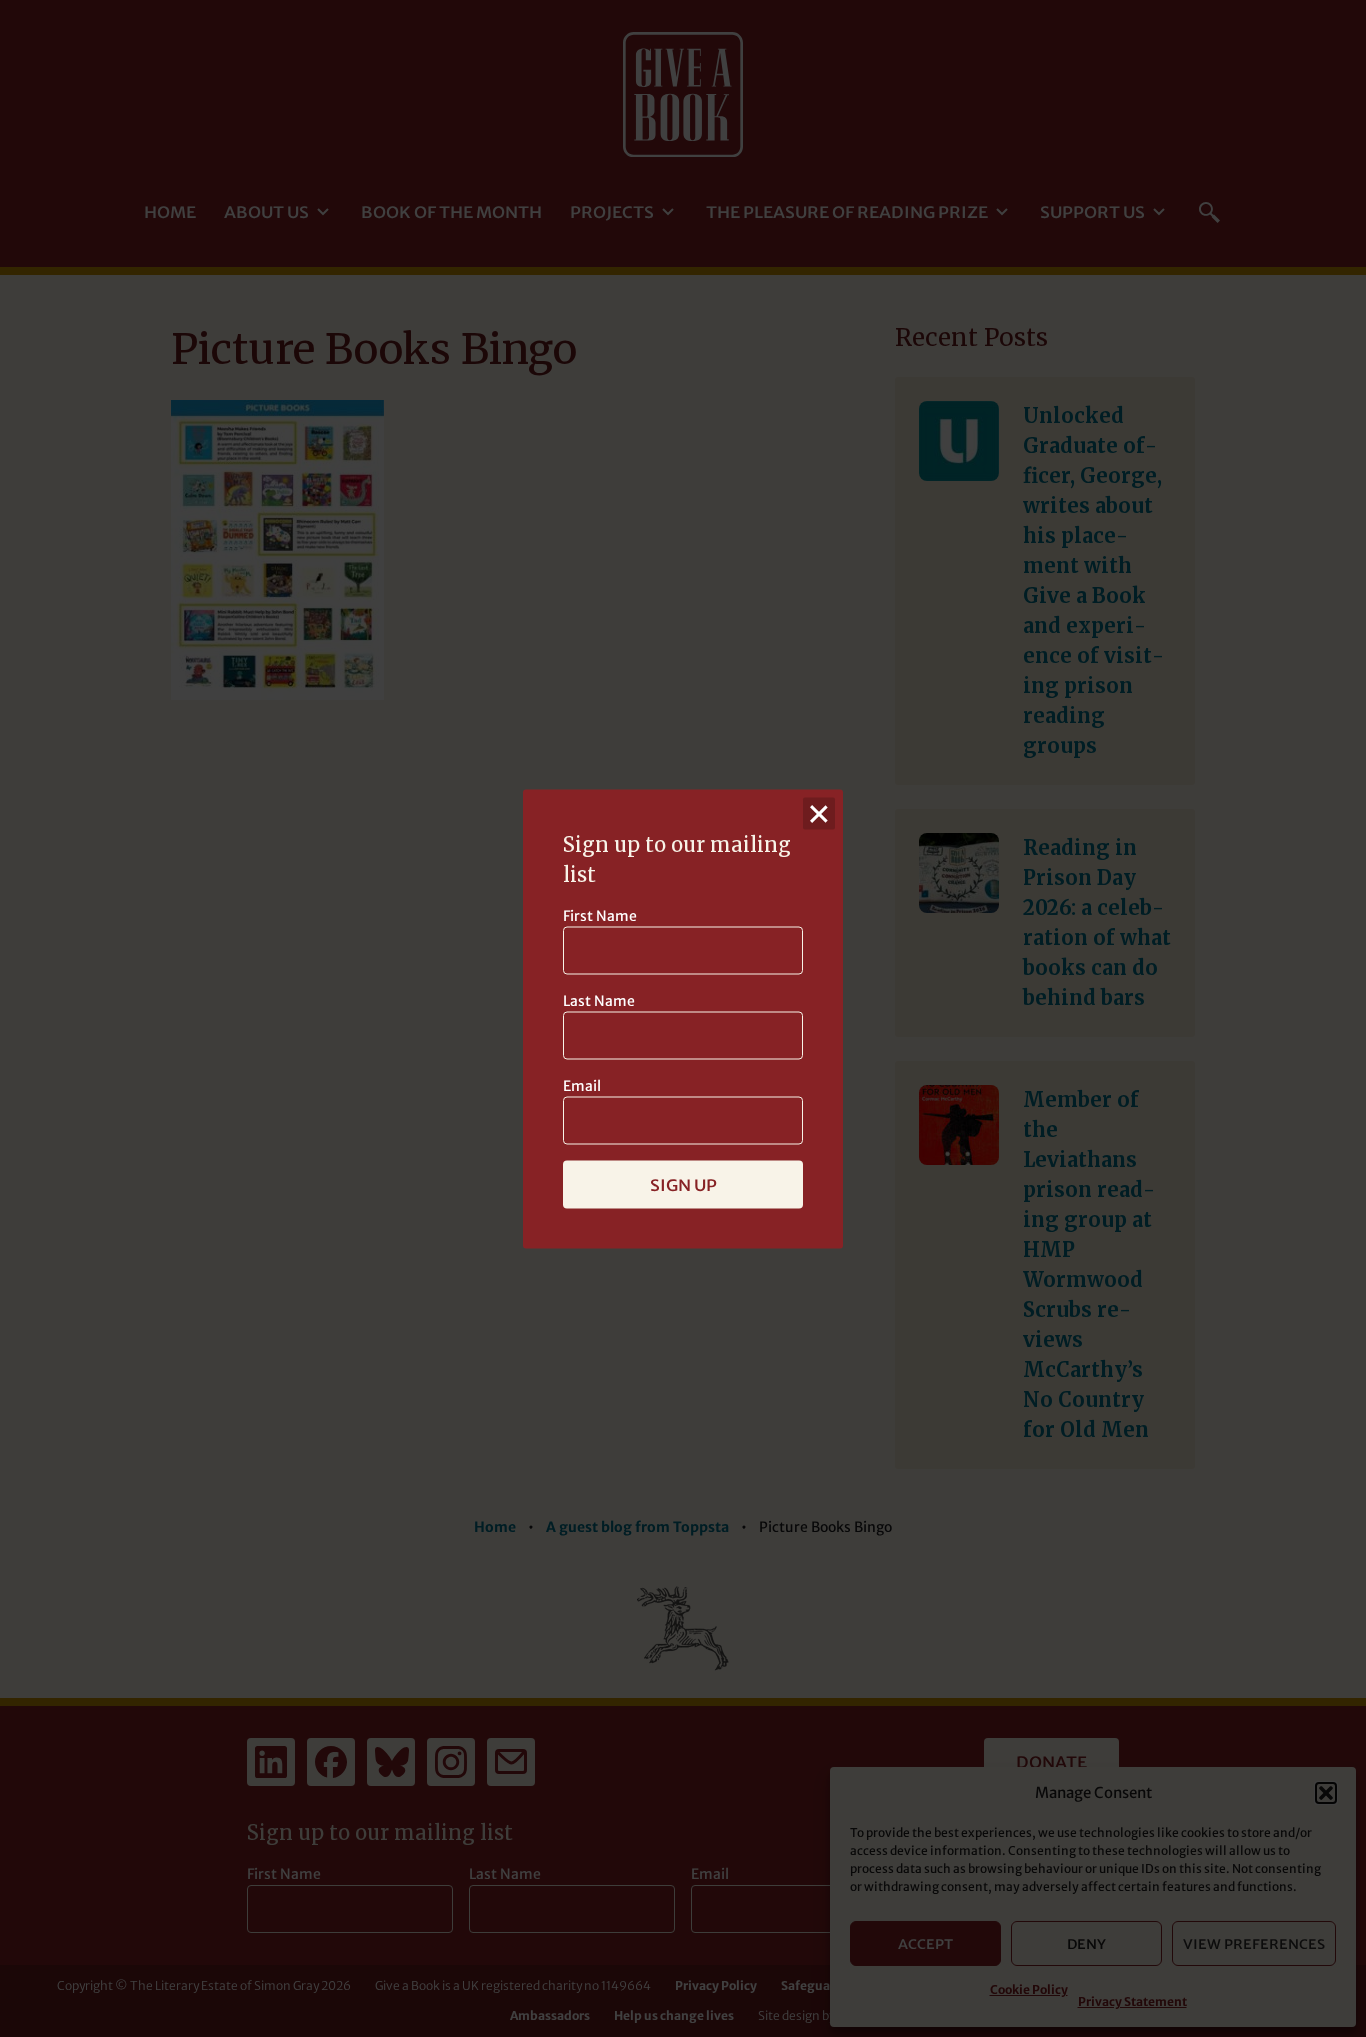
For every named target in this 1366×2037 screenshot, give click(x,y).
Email (582, 1085)
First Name (600, 915)
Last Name (599, 1000)
